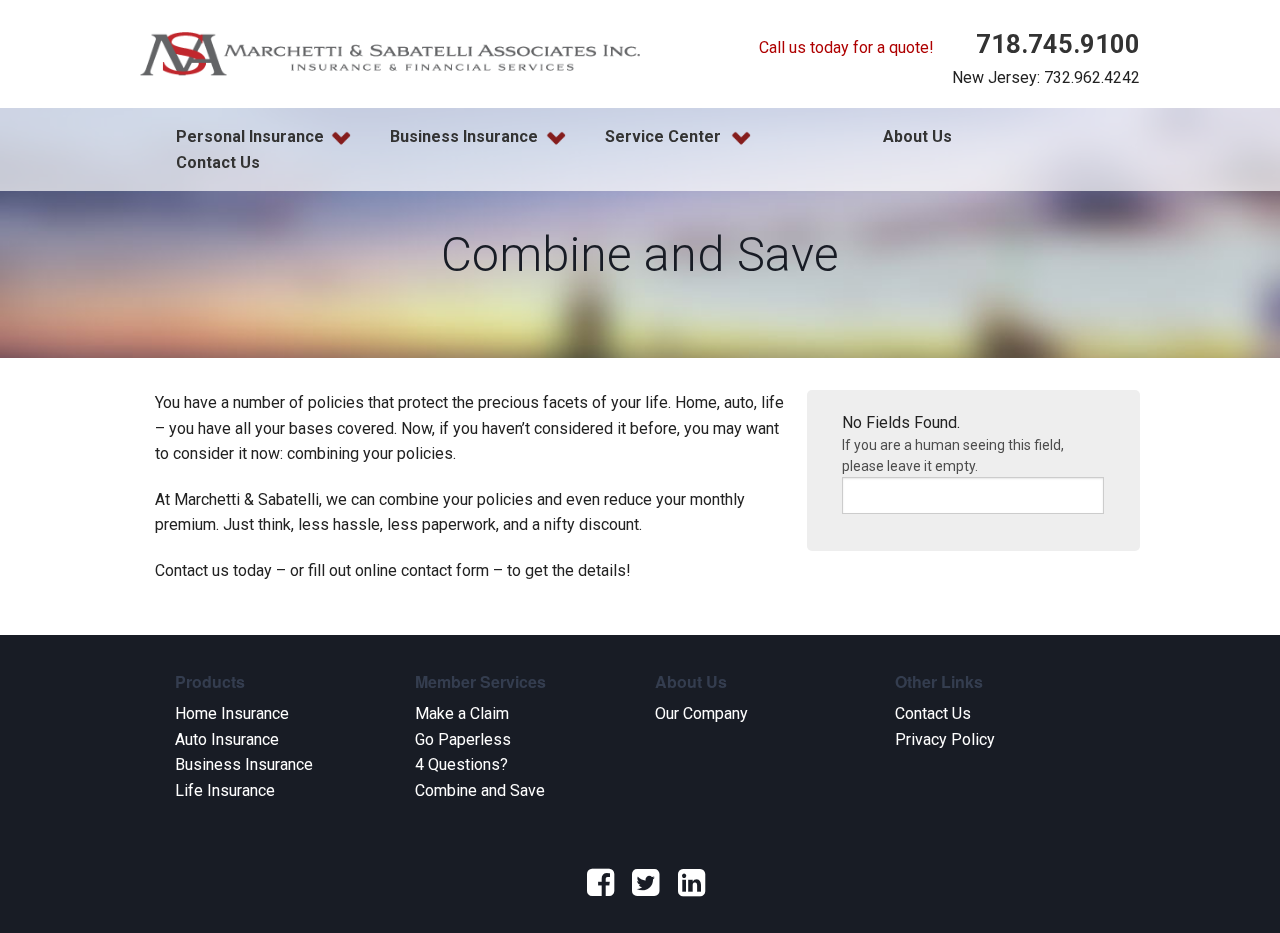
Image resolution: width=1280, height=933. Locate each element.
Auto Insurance (227, 739)
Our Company (701, 713)
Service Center (663, 136)
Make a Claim (462, 713)
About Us (917, 136)
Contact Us (218, 162)
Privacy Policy (945, 739)
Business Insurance (464, 136)
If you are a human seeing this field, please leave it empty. (953, 455)
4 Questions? (461, 764)
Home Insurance (232, 713)
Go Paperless (463, 739)
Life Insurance (225, 790)
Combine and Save (480, 790)
